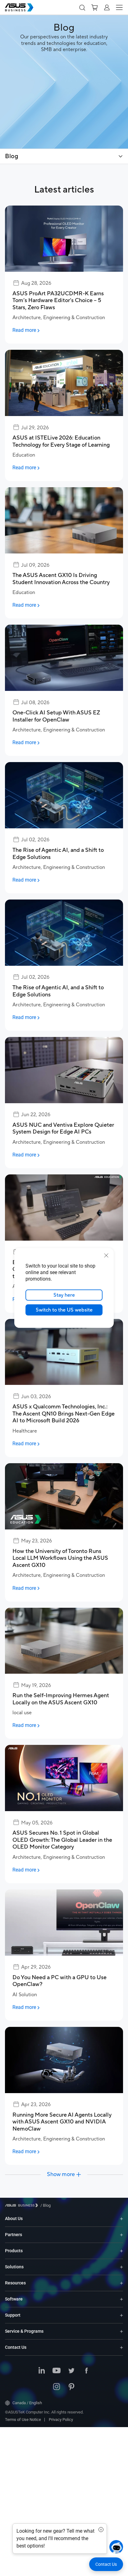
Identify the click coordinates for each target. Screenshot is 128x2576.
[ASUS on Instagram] (57, 2387)
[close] (106, 1255)
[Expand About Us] (121, 2219)
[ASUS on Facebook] (86, 2371)
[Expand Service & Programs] (121, 2331)
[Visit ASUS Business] (23, 2205)
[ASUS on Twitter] (71, 2371)
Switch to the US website (64, 1310)
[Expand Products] (121, 2251)
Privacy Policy (61, 2420)
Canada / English (27, 2403)
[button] (82, 7)
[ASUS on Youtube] (57, 2371)
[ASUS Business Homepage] (19, 7)
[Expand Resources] (121, 2283)
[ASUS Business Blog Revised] (64, 74)
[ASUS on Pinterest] (71, 2387)
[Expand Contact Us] (121, 2347)
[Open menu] (121, 156)
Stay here (64, 1295)
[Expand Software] (121, 2299)
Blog (12, 156)
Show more (61, 2175)
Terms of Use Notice (23, 2420)
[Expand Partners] (121, 2235)
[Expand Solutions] (121, 2267)
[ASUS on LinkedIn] (42, 2371)
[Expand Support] (121, 2315)
